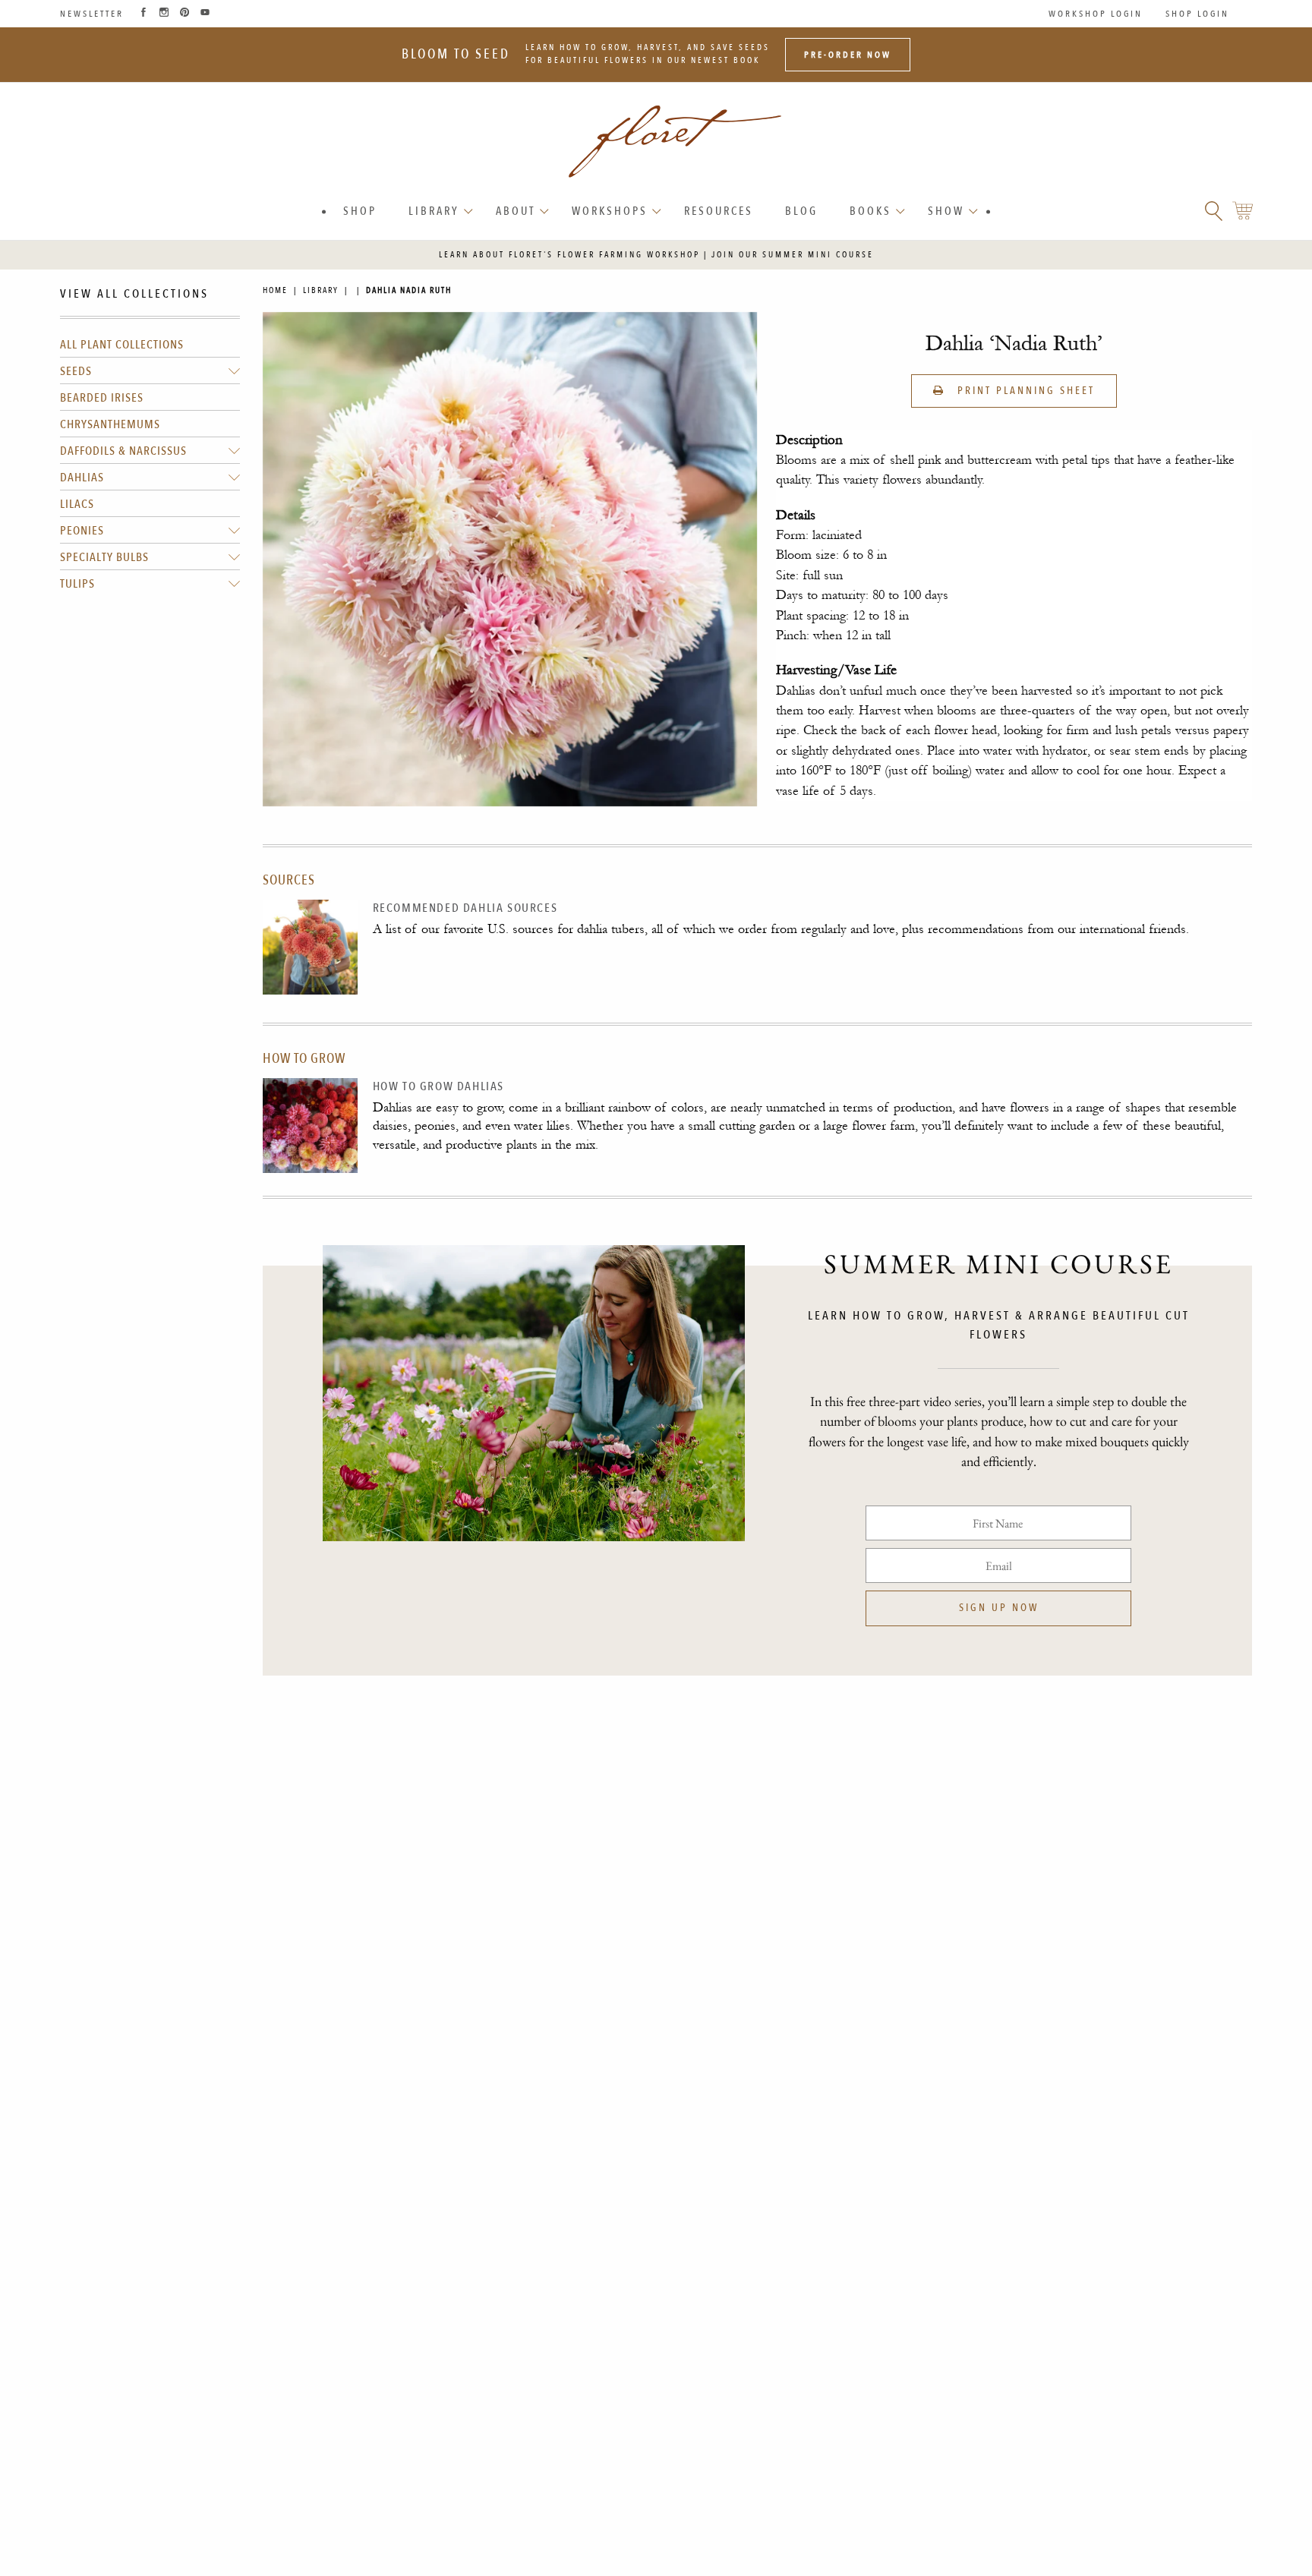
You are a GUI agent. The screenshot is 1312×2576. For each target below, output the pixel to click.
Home (275, 290)
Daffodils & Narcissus (123, 452)
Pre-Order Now (848, 55)
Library (434, 211)
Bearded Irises (102, 399)
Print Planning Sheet (1024, 391)
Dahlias (82, 478)
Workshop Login (1096, 14)
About (516, 211)
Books (870, 211)
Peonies (82, 531)
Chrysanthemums (110, 425)
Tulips (77, 585)
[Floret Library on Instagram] (164, 14)
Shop (360, 211)
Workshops (610, 211)
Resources (719, 211)
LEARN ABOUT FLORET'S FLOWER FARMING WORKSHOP (569, 255)
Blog (801, 211)
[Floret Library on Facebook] (143, 14)
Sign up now (999, 1608)
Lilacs (77, 505)
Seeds (76, 372)
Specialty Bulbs (104, 558)
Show (946, 211)
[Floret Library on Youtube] (205, 14)
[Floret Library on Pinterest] (184, 14)
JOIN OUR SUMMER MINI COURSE (793, 255)
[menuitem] (360, 211)
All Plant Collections (122, 345)
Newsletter (92, 14)
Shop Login (1197, 14)
